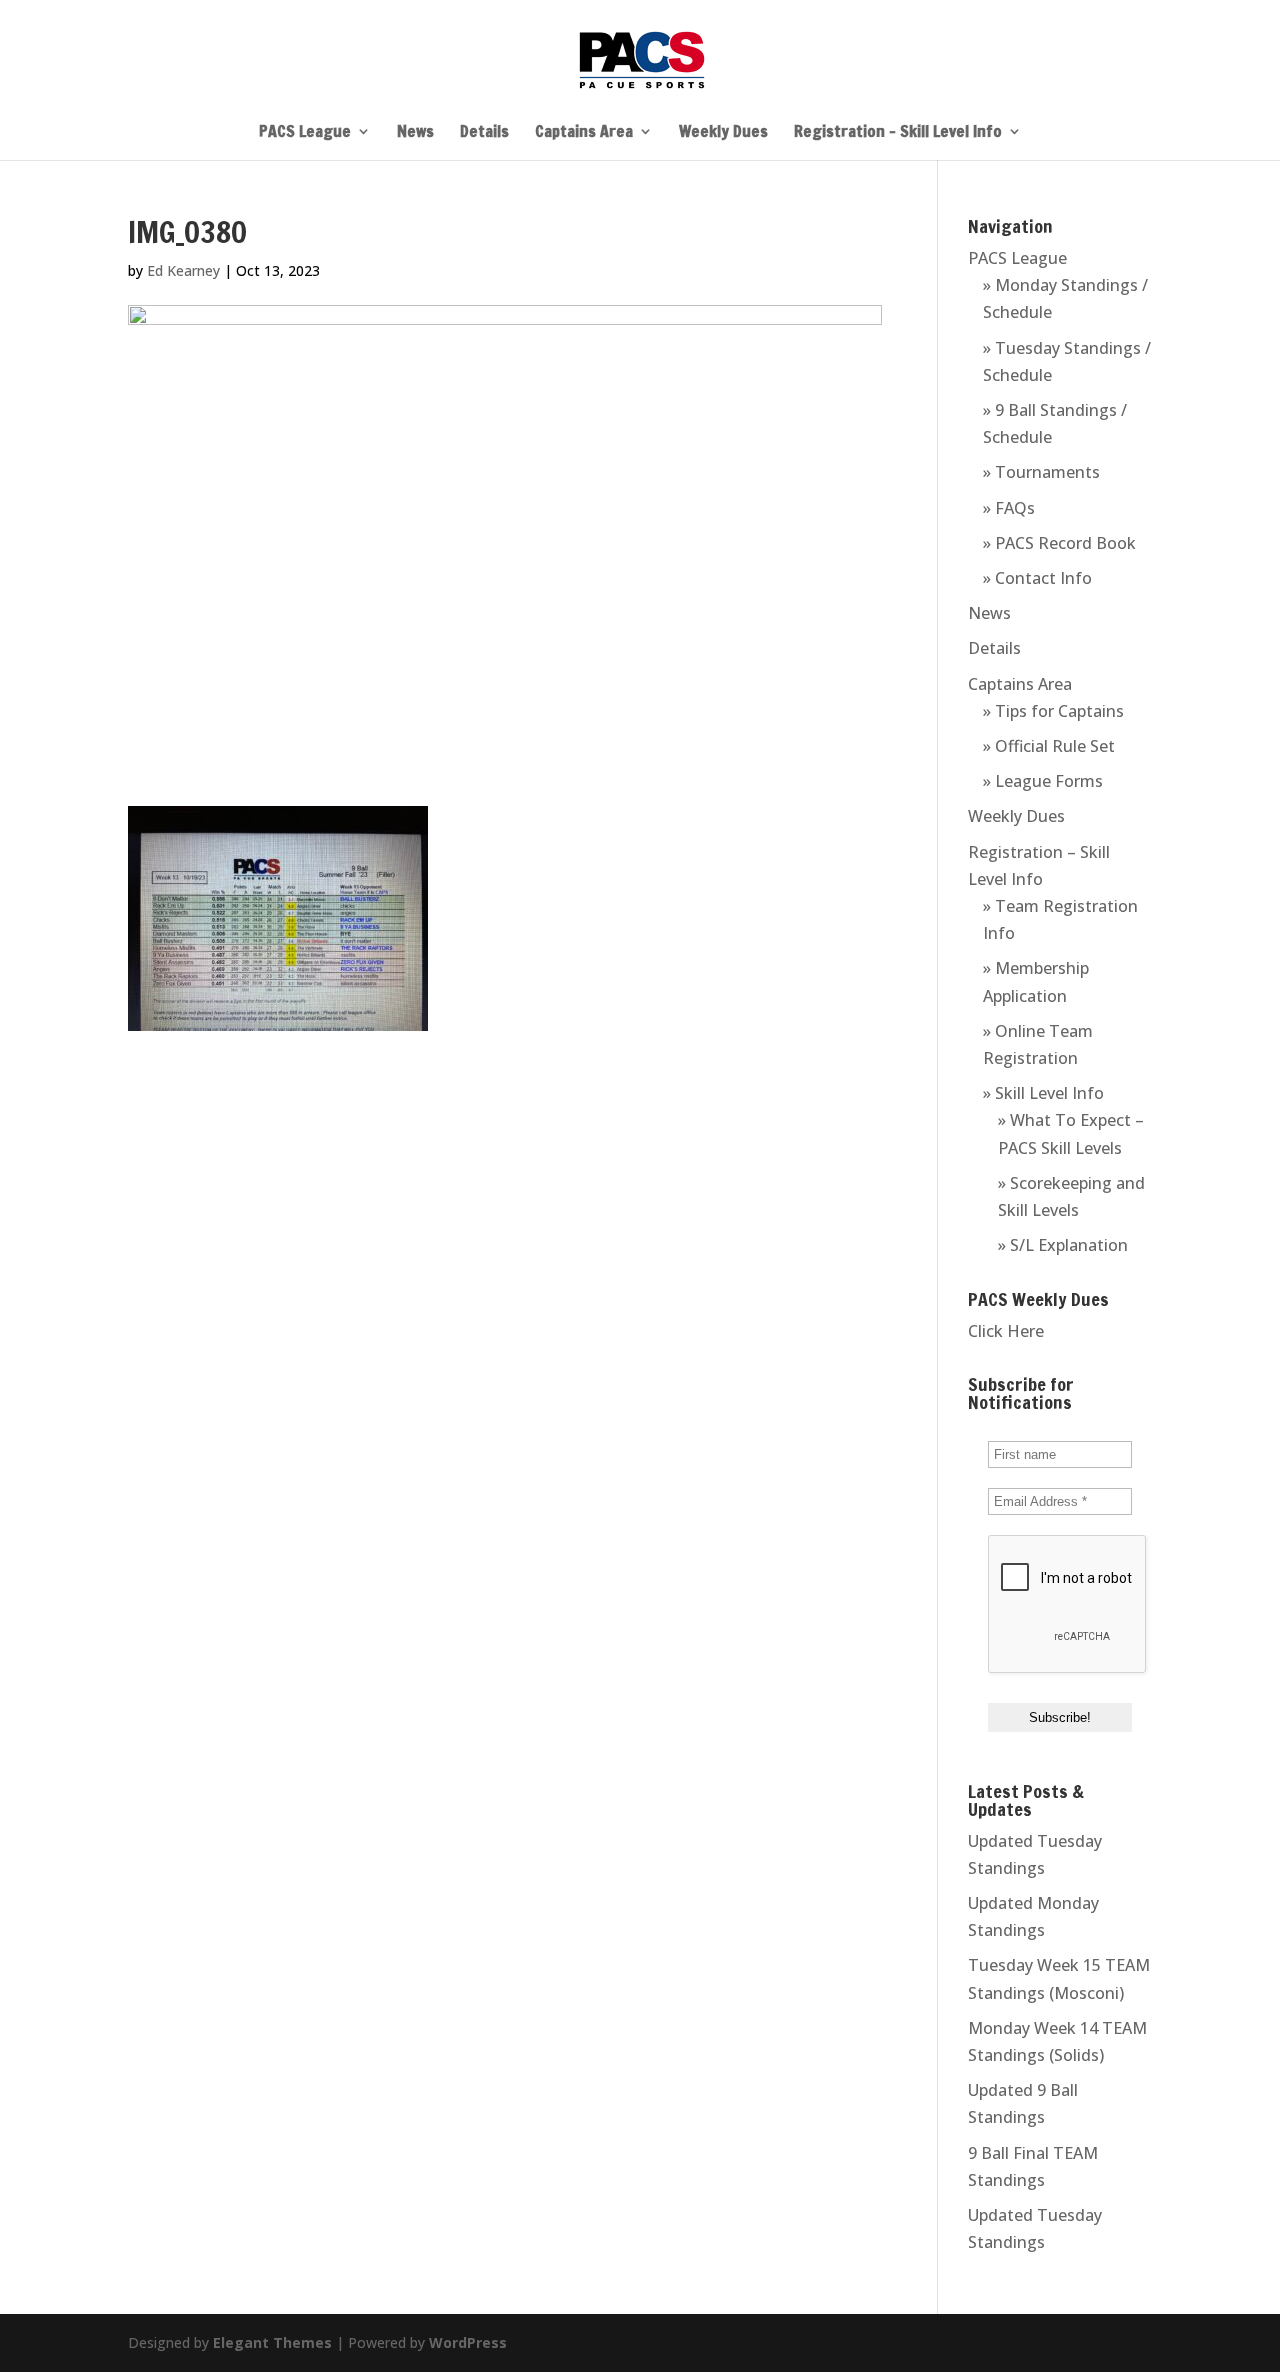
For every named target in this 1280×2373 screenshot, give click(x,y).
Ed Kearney (183, 270)
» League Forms (1043, 781)
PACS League (305, 133)
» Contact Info (1037, 578)
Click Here (1006, 1331)
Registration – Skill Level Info (898, 133)
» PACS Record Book (1059, 543)
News (415, 133)
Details (484, 133)
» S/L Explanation (1063, 1245)
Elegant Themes (272, 2342)
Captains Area (584, 133)
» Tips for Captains (1053, 711)
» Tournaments (1041, 472)
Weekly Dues (723, 133)
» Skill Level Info (1043, 1093)
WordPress (468, 2342)
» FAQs (1009, 508)
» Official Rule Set (1049, 746)
